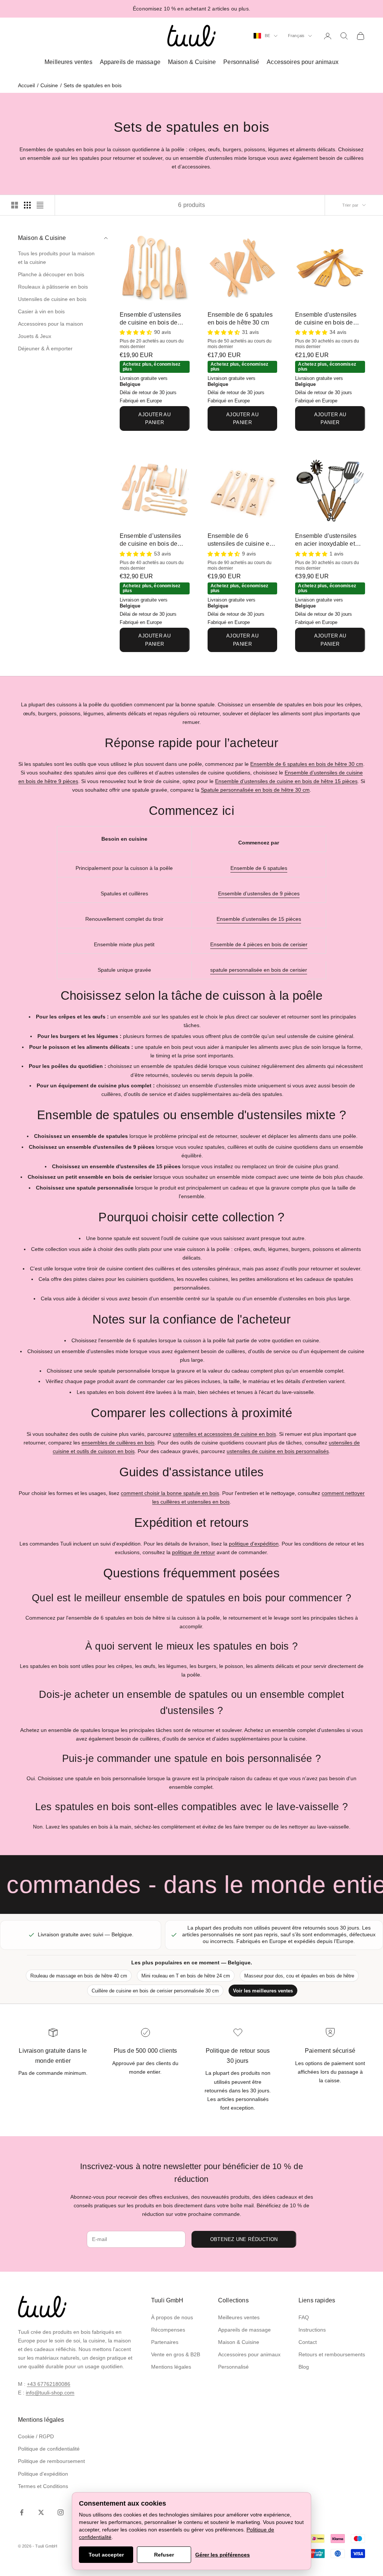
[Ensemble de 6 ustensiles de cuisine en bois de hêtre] (243, 490)
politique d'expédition (254, 1544)
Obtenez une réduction (244, 2239)
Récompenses (168, 2330)
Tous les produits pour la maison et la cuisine (56, 258)
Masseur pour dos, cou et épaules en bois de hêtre (299, 1976)
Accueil (26, 85)
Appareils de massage (130, 62)
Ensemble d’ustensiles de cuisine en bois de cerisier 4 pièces (326, 319)
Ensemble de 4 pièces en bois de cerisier (259, 944)
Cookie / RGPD (36, 2436)
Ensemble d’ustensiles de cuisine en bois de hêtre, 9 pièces (150, 319)
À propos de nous (172, 2317)
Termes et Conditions (43, 2486)
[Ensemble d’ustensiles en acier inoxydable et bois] (330, 490)
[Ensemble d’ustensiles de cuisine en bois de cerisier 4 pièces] (330, 268)
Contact (308, 2342)
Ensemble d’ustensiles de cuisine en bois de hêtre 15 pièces (150, 540)
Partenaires (165, 2342)
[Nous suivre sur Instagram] (61, 2512)
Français (296, 36)
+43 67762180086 (49, 2384)
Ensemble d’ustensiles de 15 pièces (259, 919)
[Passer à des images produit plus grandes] (15, 205)
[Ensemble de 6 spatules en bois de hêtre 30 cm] (243, 268)
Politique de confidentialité (49, 2449)
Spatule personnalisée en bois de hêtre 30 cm (255, 790)
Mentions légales (171, 2367)
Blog (304, 2367)
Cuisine (49, 85)
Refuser (164, 2555)
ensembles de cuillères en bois (118, 1443)
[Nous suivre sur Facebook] (22, 2512)
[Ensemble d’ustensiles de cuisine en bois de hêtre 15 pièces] (155, 490)
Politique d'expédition (43, 2474)
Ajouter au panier (154, 418)
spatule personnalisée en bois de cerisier (259, 970)
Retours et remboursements (332, 2354)
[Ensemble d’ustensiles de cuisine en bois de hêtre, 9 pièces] (155, 268)
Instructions (312, 2330)
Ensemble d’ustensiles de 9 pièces (259, 893)
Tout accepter (106, 2555)
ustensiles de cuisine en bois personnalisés (278, 1451)
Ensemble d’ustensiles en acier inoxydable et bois (326, 540)
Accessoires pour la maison (50, 324)
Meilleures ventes (68, 62)
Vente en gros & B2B (176, 2354)
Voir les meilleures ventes (263, 1991)
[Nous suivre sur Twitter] (41, 2512)
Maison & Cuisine (192, 62)
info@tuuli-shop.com (50, 2393)
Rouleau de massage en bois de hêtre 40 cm (79, 1976)
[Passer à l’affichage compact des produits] (40, 205)
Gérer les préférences (223, 2555)
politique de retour (194, 1552)
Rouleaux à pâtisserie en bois (53, 287)
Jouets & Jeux (35, 336)
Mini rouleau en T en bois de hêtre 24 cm (186, 1976)
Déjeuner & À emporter (45, 348)
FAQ (304, 2317)
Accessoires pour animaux (303, 62)
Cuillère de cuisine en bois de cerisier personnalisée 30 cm (155, 1991)
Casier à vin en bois (41, 311)
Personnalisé (241, 62)
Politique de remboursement (51, 2461)
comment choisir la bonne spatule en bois (170, 1493)
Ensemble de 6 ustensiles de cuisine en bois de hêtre (240, 540)
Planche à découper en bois (51, 274)
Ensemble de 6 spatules (259, 868)
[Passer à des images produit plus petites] (27, 205)
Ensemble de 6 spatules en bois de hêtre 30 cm (240, 319)
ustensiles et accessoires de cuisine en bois (224, 1434)
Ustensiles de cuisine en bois (52, 299)
